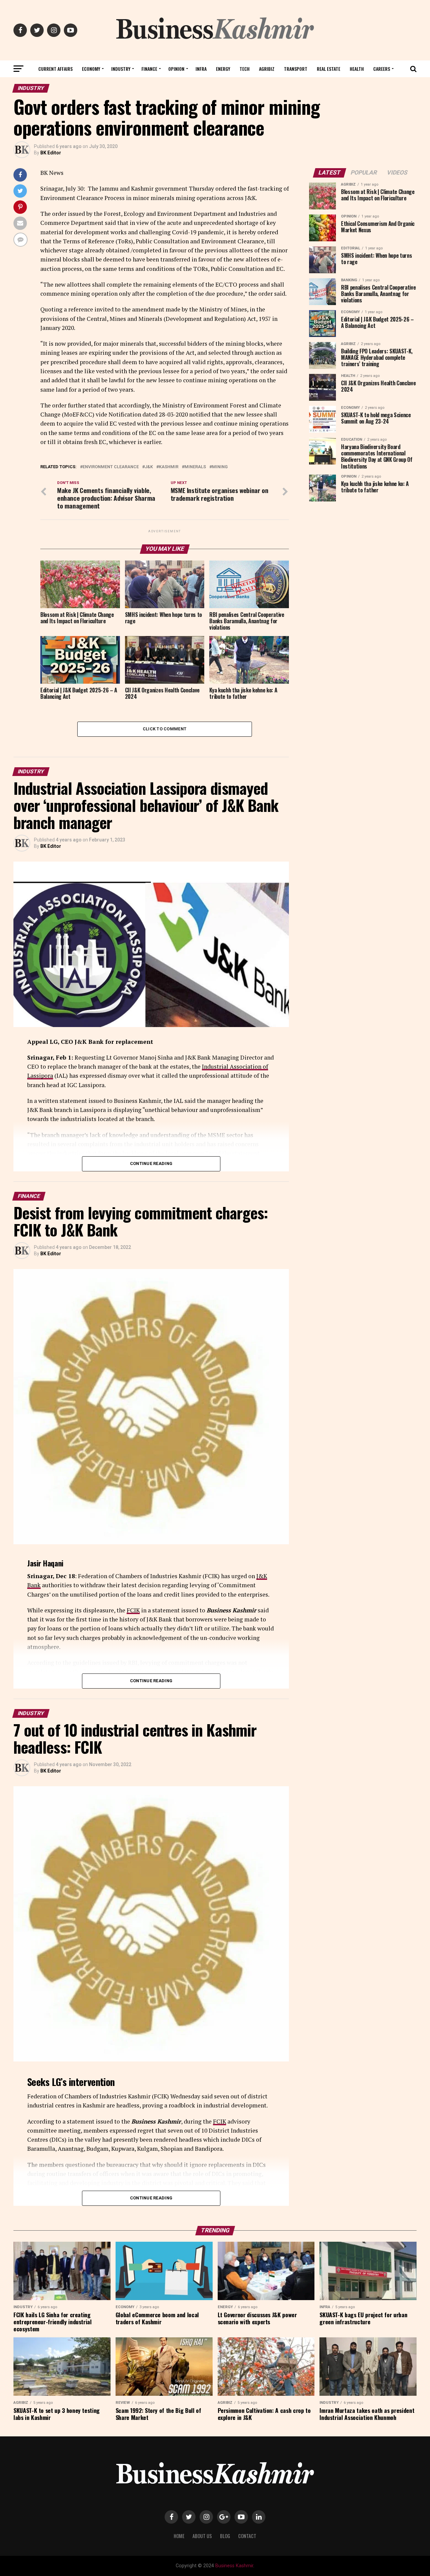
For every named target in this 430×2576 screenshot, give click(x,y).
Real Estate (329, 69)
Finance (149, 69)
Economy (91, 69)
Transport (296, 69)
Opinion (176, 69)
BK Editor (51, 153)
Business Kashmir (234, 2566)
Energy (223, 69)
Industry (121, 69)
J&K (149, 467)
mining (220, 467)
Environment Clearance (111, 467)
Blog (225, 2536)
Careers (382, 69)
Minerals (195, 467)
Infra (201, 69)
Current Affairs (55, 69)
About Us (202, 2536)
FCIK (133, 1610)
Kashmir (169, 467)
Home (179, 2536)
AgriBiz (267, 69)
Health (357, 69)
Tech (245, 69)
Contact (247, 2536)
